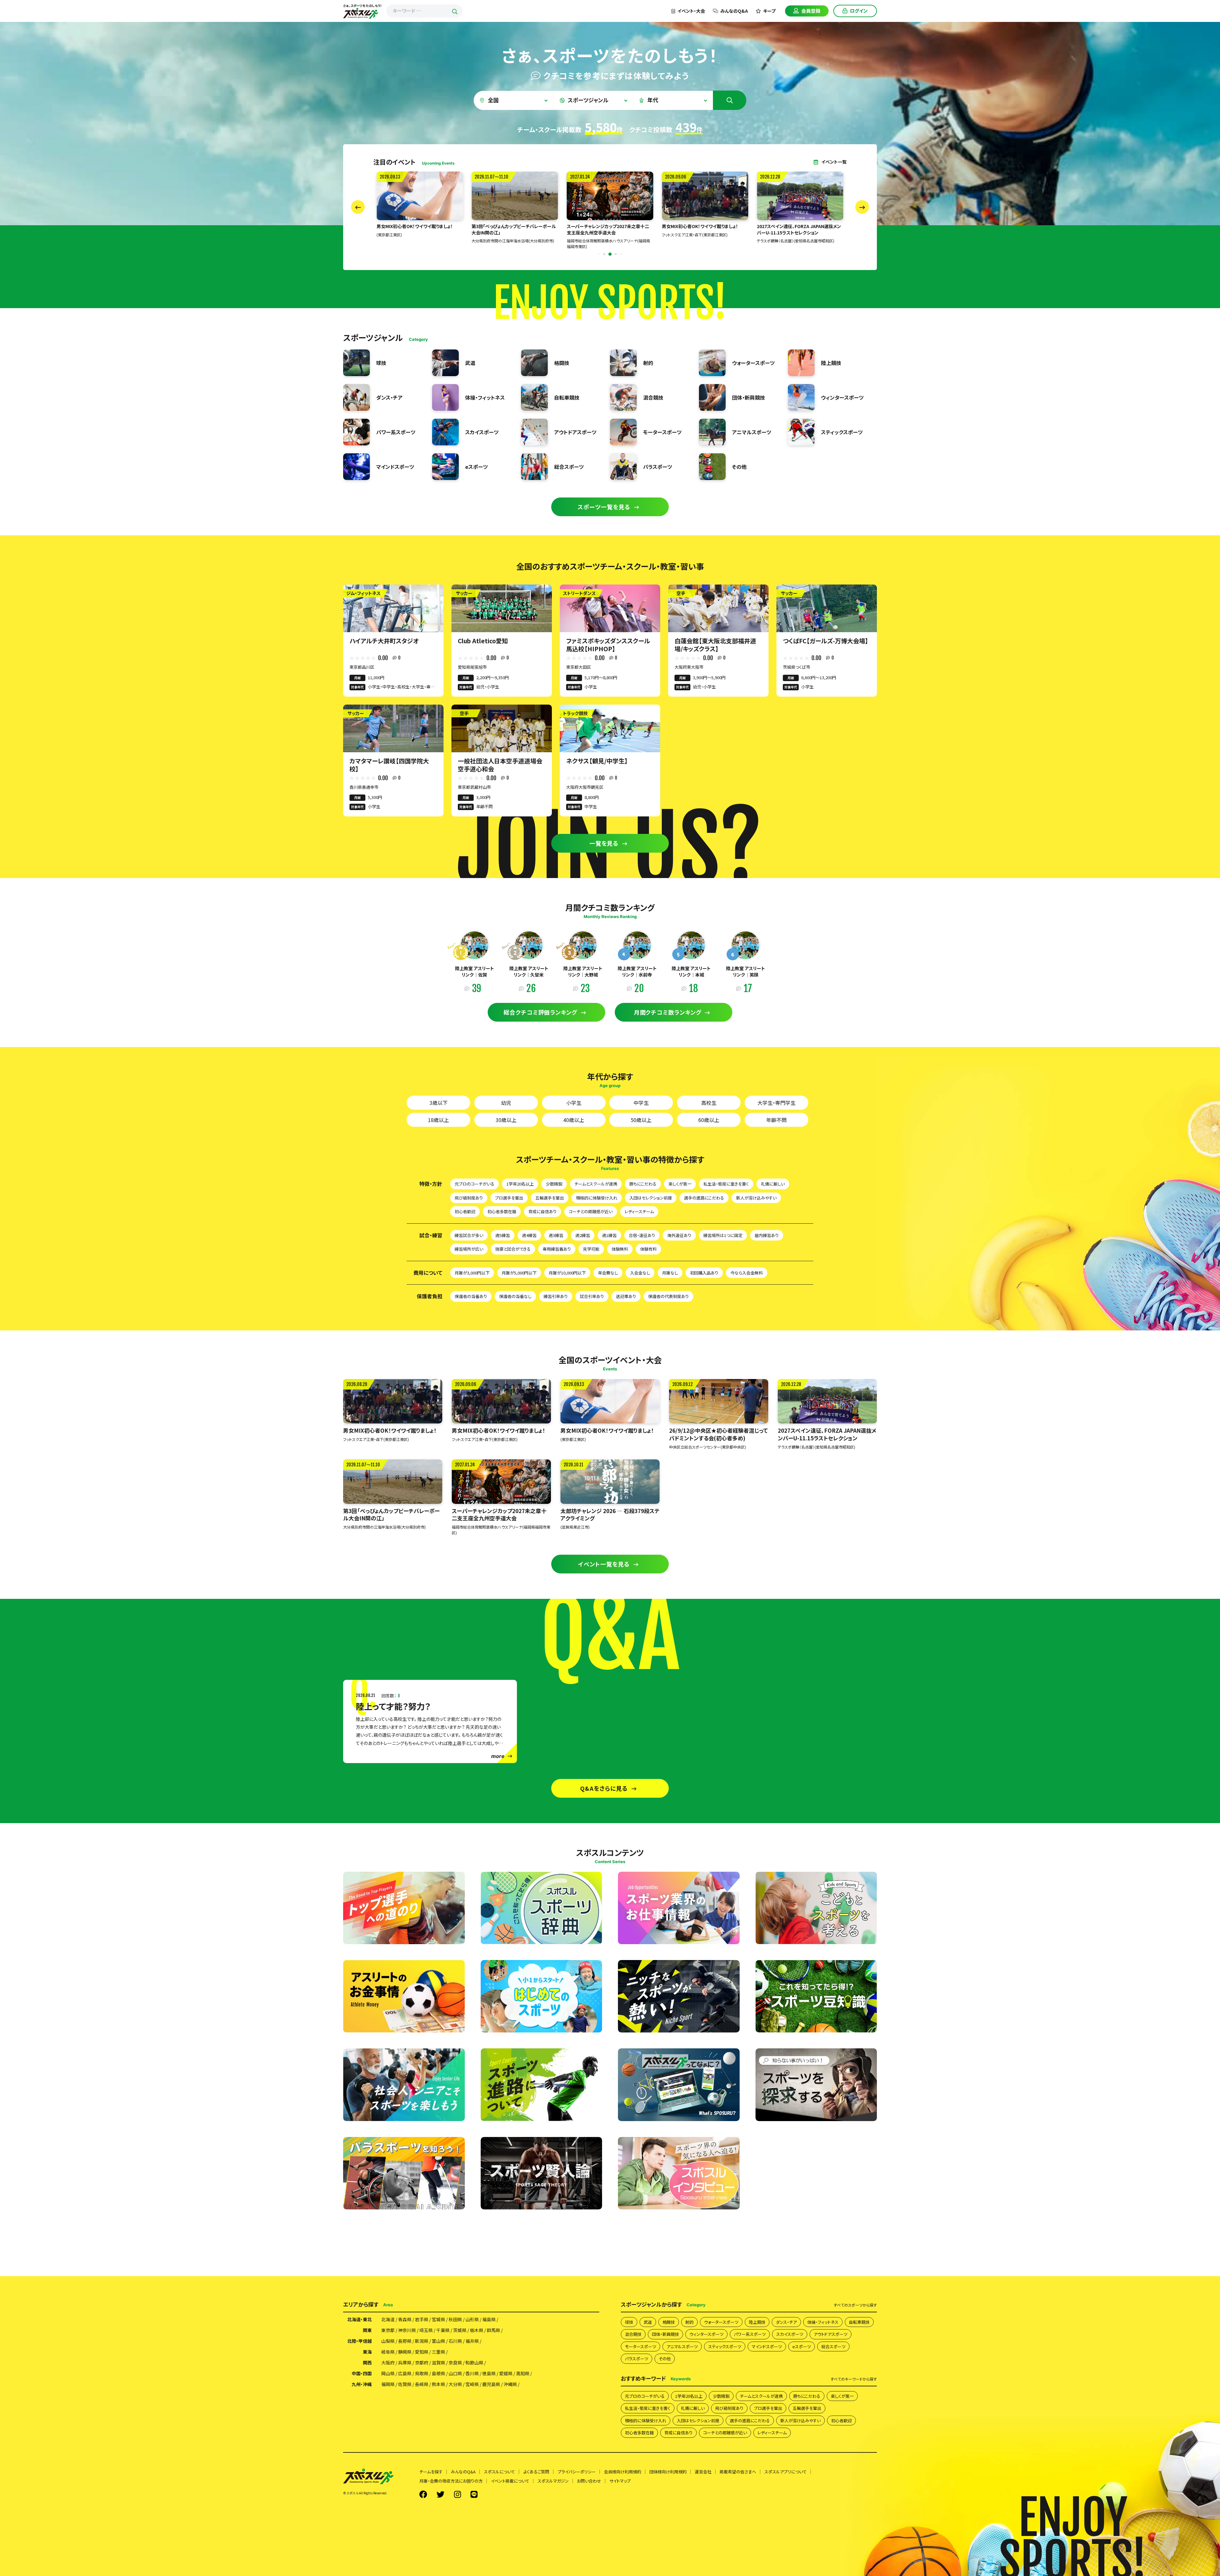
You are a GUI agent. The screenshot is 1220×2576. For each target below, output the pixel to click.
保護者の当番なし (515, 1296)
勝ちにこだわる (643, 1184)
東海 (367, 2352)
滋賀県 (438, 2363)
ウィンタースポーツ (706, 2334)
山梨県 (388, 2341)
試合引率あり (592, 1296)
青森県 (405, 2319)
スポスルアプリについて (786, 2472)
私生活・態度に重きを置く (726, 1184)
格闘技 (669, 2322)
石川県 (455, 2341)
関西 (367, 2363)
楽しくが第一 (680, 1184)
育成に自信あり (542, 1211)
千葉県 (443, 2330)
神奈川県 (407, 2330)
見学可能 (591, 1249)
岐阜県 (388, 2352)
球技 (629, 2322)
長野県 (405, 2341)
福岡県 (388, 2384)
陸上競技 (757, 2322)
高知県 (523, 2373)
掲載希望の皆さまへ (738, 2472)
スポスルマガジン (553, 2481)
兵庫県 (405, 2363)
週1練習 (609, 1235)
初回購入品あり (704, 1273)
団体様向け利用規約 (668, 2472)
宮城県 (438, 2319)
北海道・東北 (359, 2319)
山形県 (472, 2319)
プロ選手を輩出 (509, 1198)
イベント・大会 (691, 11)
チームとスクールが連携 (596, 1184)
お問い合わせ (589, 2481)
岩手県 (422, 2319)
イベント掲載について (510, 2481)
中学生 (641, 1103)
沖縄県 (510, 2384)
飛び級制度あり (469, 1198)
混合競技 (633, 2334)
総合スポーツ (833, 2346)
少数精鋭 (554, 1184)
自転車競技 (859, 2322)
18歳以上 (438, 1120)
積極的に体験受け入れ (597, 1198)
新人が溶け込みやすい (756, 1198)
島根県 (438, 2373)
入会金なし (640, 1273)
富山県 (438, 2341)
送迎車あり (626, 1296)
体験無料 (620, 1249)
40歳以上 (574, 1120)
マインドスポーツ (767, 2346)
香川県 (472, 2373)
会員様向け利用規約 (623, 2472)
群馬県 (493, 2330)
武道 (648, 2322)
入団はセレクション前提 (651, 1198)
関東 (367, 2330)
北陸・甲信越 (359, 2341)
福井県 (472, 2341)
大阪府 (388, 2363)
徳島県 (489, 2373)
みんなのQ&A (734, 11)
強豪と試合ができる (513, 1249)
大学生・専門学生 (776, 1103)
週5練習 (503, 1235)
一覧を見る (604, 843)
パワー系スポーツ (750, 2334)
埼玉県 (426, 2330)
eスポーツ (802, 2346)
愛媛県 (506, 2373)
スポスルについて (499, 2472)
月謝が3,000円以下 (472, 1273)
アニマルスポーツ (682, 2346)
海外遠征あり (679, 1235)
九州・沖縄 (362, 2384)
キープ (769, 11)
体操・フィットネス (823, 2322)
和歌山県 (474, 2363)
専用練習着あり (557, 1249)
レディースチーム (639, 1211)
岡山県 (388, 2373)
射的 (689, 2322)
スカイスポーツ (790, 2334)
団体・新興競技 (665, 2334)
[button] (610, 254)
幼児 (506, 1103)
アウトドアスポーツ (830, 2334)
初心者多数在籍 (502, 1211)
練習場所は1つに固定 (723, 1235)
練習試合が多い (469, 1235)
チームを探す (431, 2472)
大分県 (455, 2384)
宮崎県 (472, 2384)
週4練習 (529, 1235)
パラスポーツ (637, 2359)
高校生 (709, 1103)
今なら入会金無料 (747, 1273)
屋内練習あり (767, 1235)
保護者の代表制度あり (668, 1296)
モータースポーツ (640, 2346)
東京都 (388, 2330)
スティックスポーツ (725, 2346)
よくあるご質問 (536, 2472)
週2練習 (583, 1235)
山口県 (455, 2373)
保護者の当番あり (471, 1296)
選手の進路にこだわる (704, 1198)
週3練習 (556, 1235)
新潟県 (422, 2341)
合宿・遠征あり (642, 1235)
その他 (665, 2359)
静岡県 (405, 2352)
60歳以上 (709, 1120)
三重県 (438, 2352)
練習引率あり (556, 1296)
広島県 (405, 2373)
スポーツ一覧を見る (604, 507)
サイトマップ (620, 2481)
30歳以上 (506, 1120)
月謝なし (670, 1273)
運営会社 (703, 2472)
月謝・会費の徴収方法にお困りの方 (451, 2481)
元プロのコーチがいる (474, 1184)
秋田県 (455, 2319)
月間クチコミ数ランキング (668, 1012)
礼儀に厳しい (773, 1184)
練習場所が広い (469, 1249)
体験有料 (648, 1249)
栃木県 (477, 2330)
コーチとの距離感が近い (591, 1211)
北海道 (388, 2319)
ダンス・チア (786, 2322)
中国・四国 (362, 2373)
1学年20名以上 (520, 1184)
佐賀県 (405, 2384)
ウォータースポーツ (721, 2322)
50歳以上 (641, 1120)
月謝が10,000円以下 (567, 1273)
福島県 (489, 2319)
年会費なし (608, 1273)
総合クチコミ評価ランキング (540, 1012)
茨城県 (460, 2330)
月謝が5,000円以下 (519, 1273)
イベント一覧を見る (604, 1564)
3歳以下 (439, 1103)
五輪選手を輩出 (550, 1198)
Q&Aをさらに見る (604, 1788)
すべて (855, 2305)
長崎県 (422, 2384)
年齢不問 (776, 1120)
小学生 (574, 1103)
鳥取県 (422, 2373)
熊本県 (438, 2384)
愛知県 (422, 2352)
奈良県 (455, 2363)
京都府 (422, 2363)
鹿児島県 (491, 2384)
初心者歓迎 (465, 1211)
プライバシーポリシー (577, 2472)
